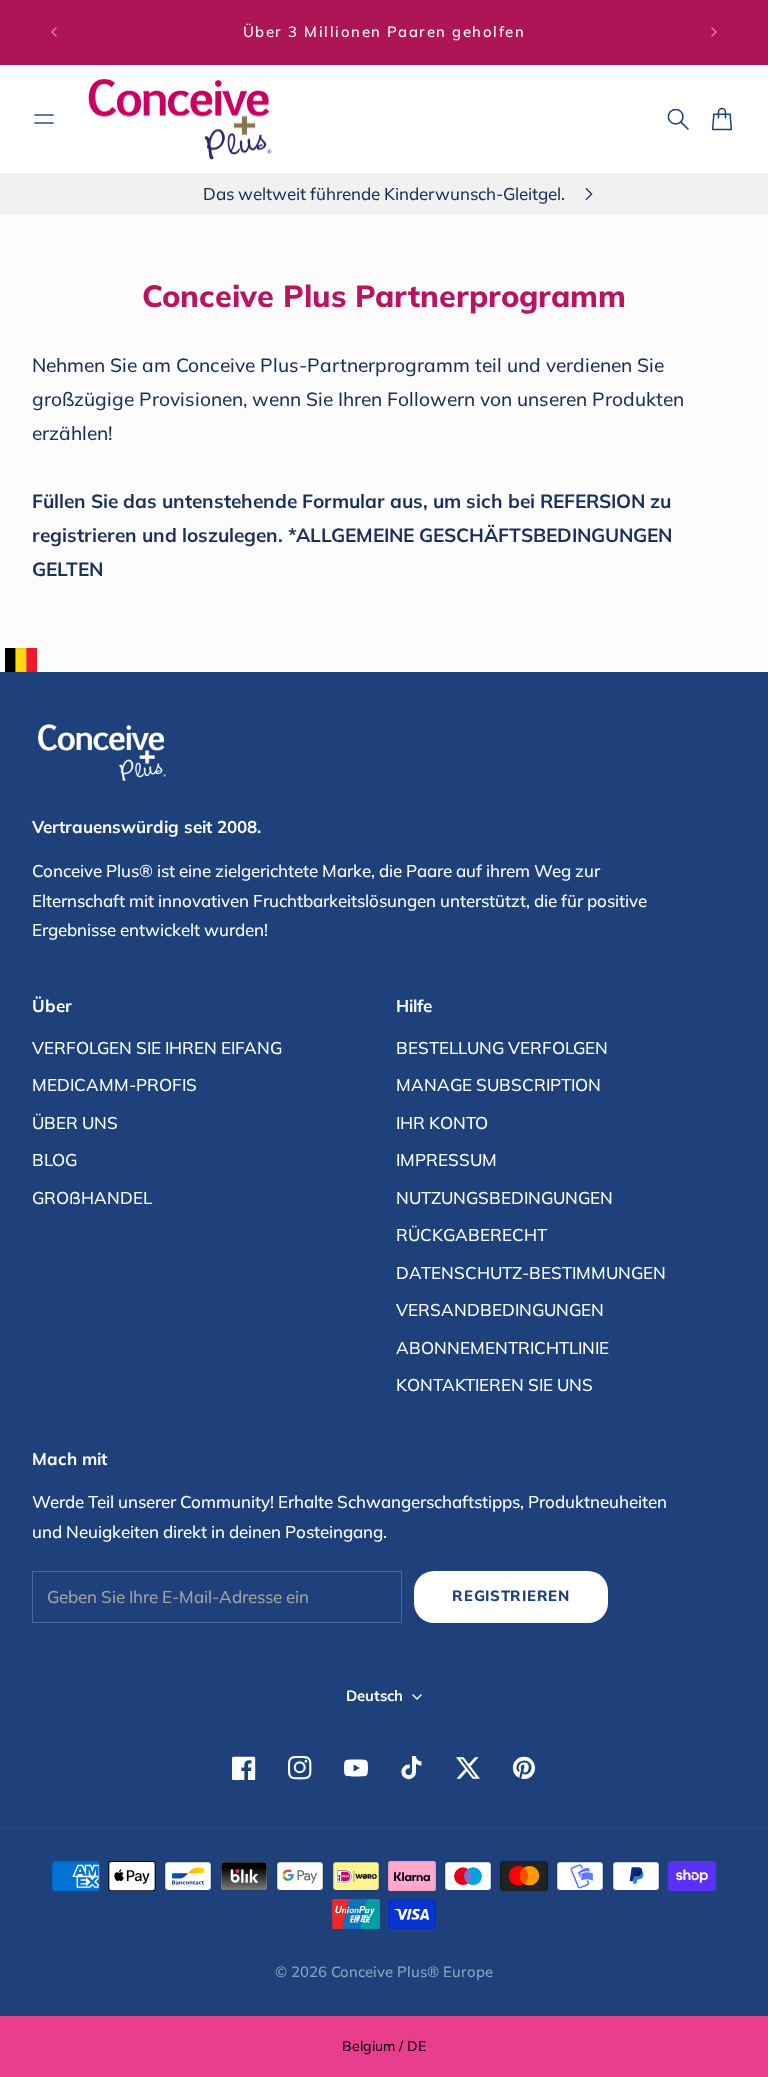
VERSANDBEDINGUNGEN (500, 1309)
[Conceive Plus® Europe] (180, 119)
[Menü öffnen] (44, 119)
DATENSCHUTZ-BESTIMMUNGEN (531, 1272)
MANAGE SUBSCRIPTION (498, 1084)
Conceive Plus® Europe (412, 1971)
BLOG (54, 1159)
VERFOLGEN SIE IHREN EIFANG (157, 1047)
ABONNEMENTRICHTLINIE (502, 1347)
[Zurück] (54, 32)
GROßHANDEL (92, 1197)
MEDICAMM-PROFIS (114, 1084)
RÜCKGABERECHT (471, 1234)
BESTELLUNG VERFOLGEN (502, 1047)
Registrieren (511, 1595)
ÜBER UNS (75, 1122)
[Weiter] (714, 32)
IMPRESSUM (446, 1159)
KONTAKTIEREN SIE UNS (494, 1384)
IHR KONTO (442, 1122)
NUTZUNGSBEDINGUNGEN (504, 1197)
